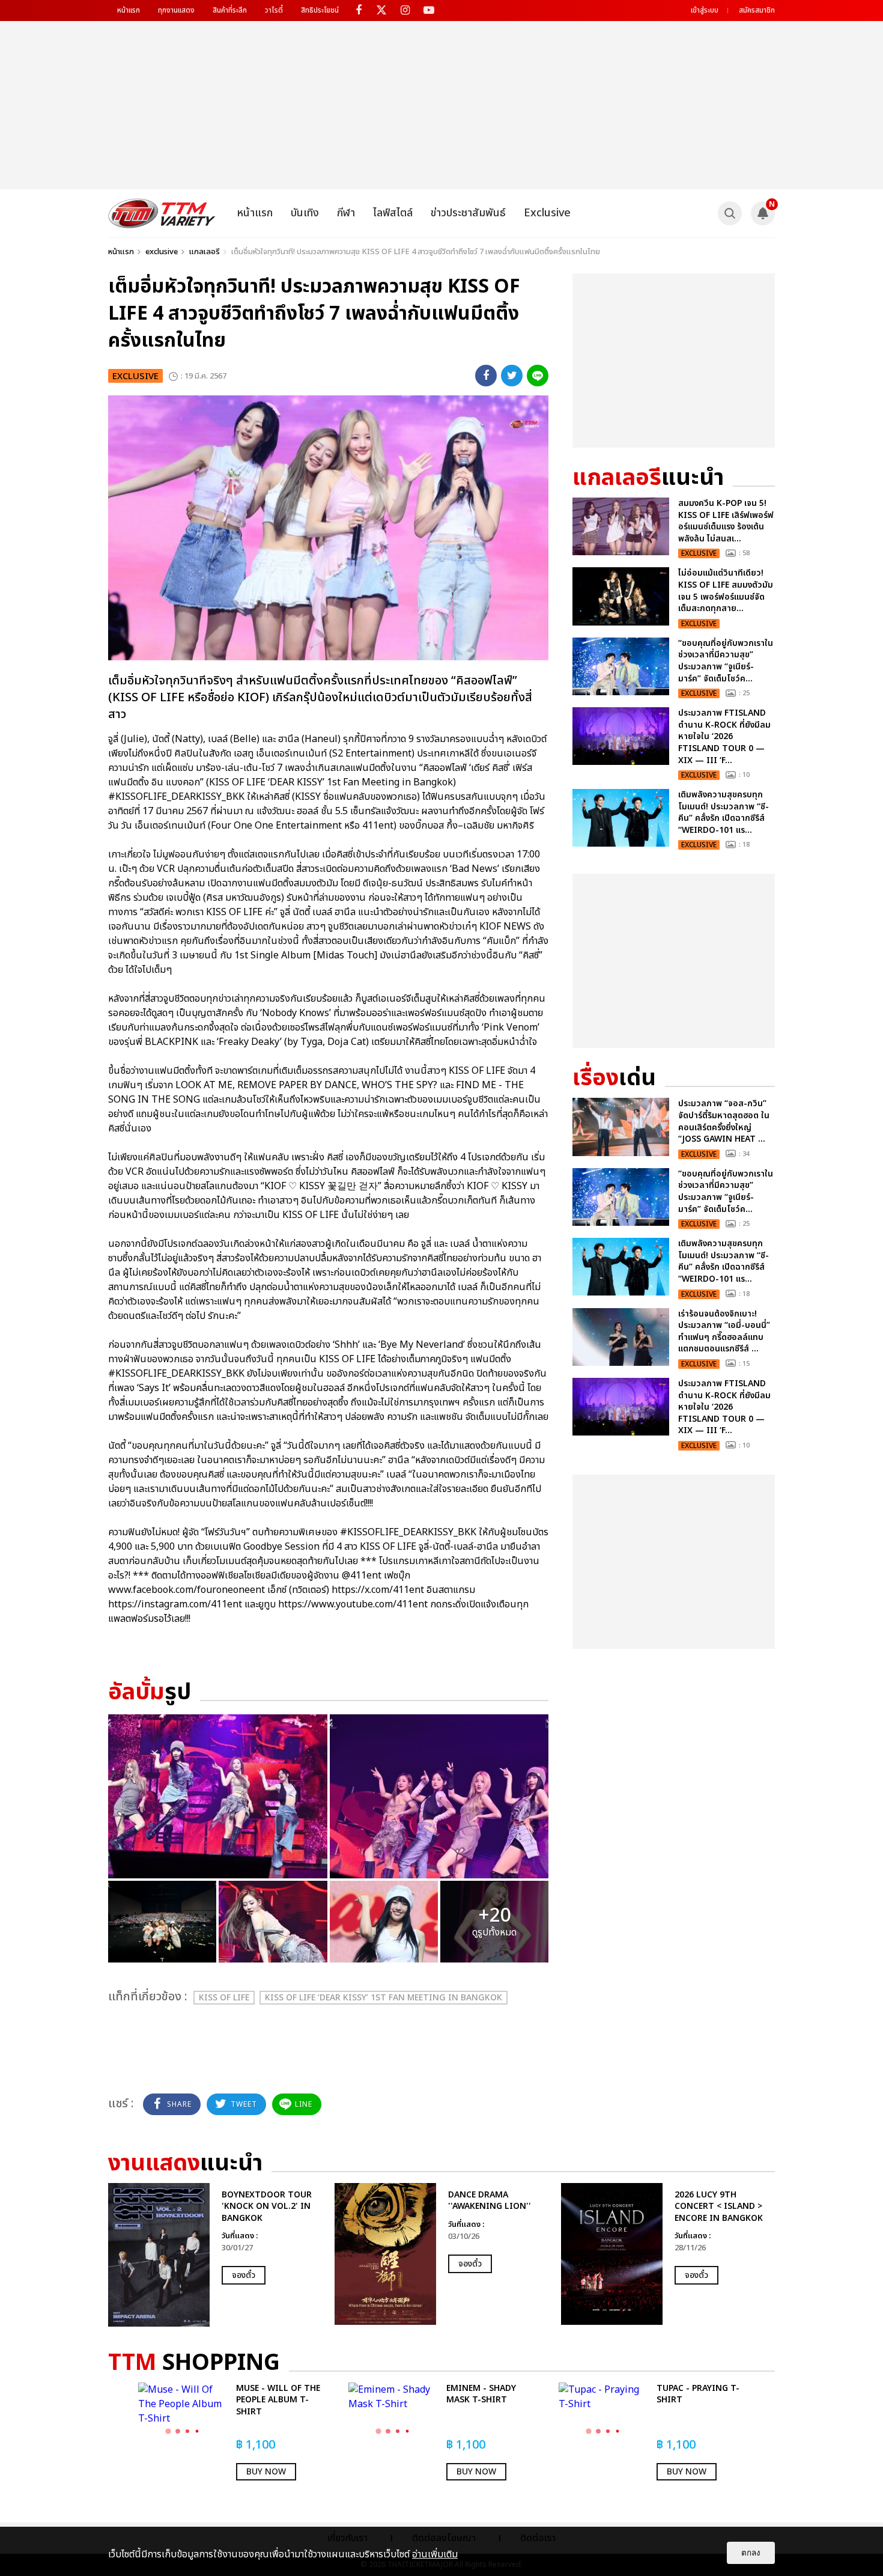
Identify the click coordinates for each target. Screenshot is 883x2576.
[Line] (538, 376)
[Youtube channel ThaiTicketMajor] (429, 11)
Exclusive (547, 213)
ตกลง (751, 2553)
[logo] (162, 213)
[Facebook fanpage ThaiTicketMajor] (358, 11)
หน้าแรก (129, 10)
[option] (215, 2255)
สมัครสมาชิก (757, 10)
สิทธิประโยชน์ (320, 10)
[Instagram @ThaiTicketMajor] (405, 11)
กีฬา (346, 213)
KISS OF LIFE (224, 1998)
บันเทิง (305, 213)
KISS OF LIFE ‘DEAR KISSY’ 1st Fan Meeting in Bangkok (384, 1998)
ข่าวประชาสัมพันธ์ (468, 213)
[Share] (486, 376)
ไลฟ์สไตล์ (393, 213)
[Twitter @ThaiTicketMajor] (382, 11)
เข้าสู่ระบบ (705, 10)
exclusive (162, 252)
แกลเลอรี (205, 252)
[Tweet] (512, 376)
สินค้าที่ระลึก (230, 10)
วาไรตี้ (274, 10)
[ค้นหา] (730, 213)
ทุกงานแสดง (176, 10)
